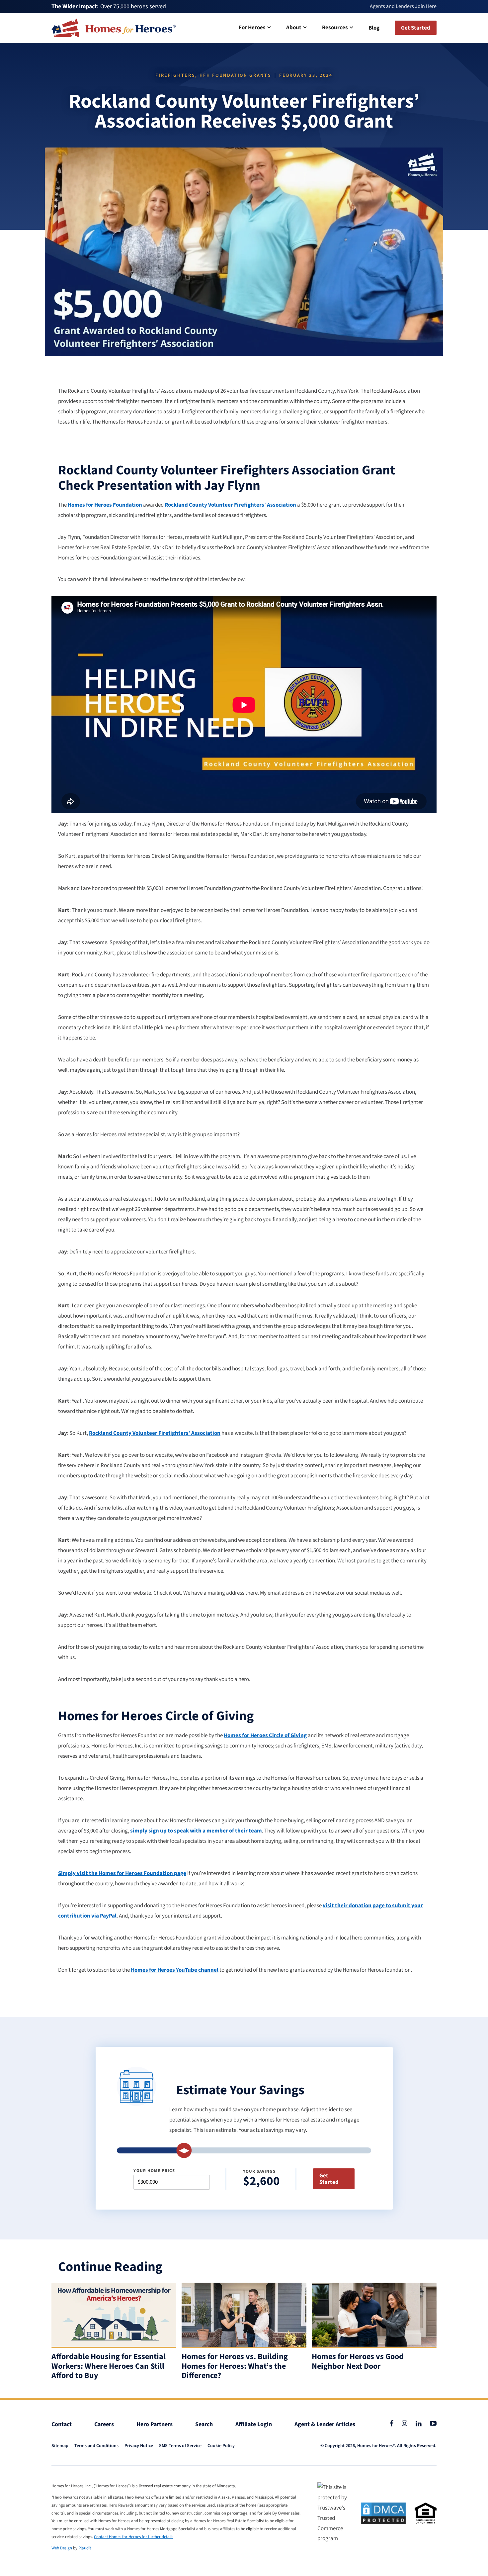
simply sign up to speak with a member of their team (196, 1831)
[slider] (184, 2150)
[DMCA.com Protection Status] (383, 2513)
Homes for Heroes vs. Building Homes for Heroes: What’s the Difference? (235, 2366)
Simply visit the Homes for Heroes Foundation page (122, 1873)
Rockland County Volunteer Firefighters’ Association (230, 505)
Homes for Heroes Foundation (105, 505)
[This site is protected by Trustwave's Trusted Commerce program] (335, 2513)
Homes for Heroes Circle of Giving (265, 1735)
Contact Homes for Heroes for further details (134, 2537)
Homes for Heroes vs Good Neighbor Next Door (358, 2362)
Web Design (62, 2548)
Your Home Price (154, 2171)
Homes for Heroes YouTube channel (175, 1970)
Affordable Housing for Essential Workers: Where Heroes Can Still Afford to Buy (109, 2366)
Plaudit (85, 2548)
